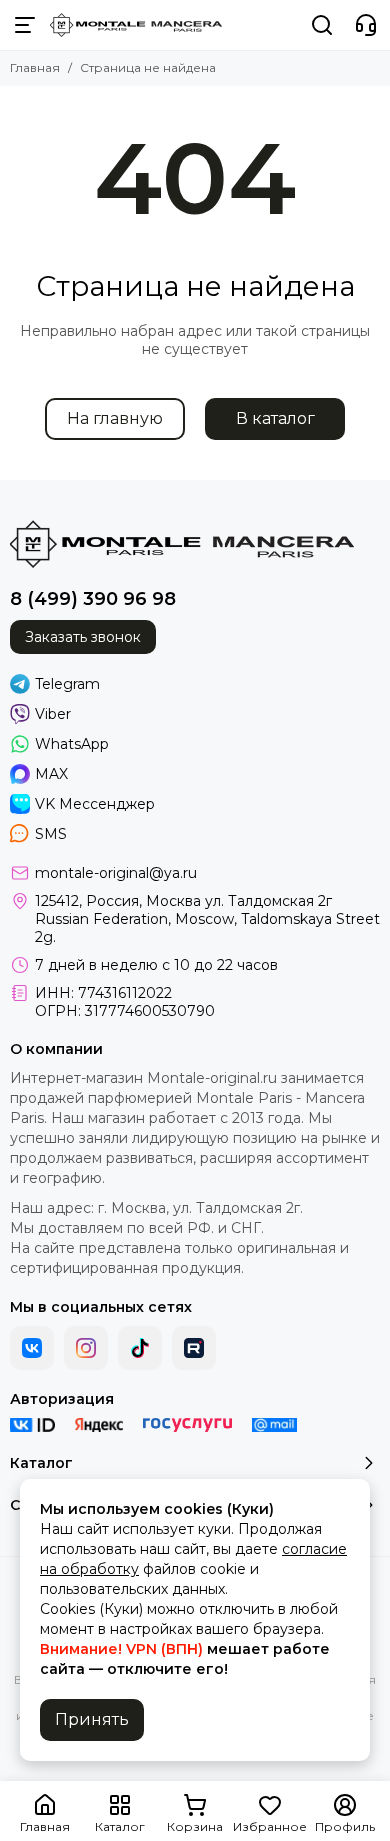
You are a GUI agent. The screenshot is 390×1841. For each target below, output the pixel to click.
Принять (92, 1719)
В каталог (275, 418)
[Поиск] (322, 25)
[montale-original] (136, 25)
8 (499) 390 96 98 (93, 599)
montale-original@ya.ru (116, 873)
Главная (35, 67)
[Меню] (25, 25)
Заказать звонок (83, 637)
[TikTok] (140, 1348)
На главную (115, 418)
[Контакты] (366, 25)
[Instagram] (86, 1348)
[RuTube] (194, 1348)
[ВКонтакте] (32, 1348)
